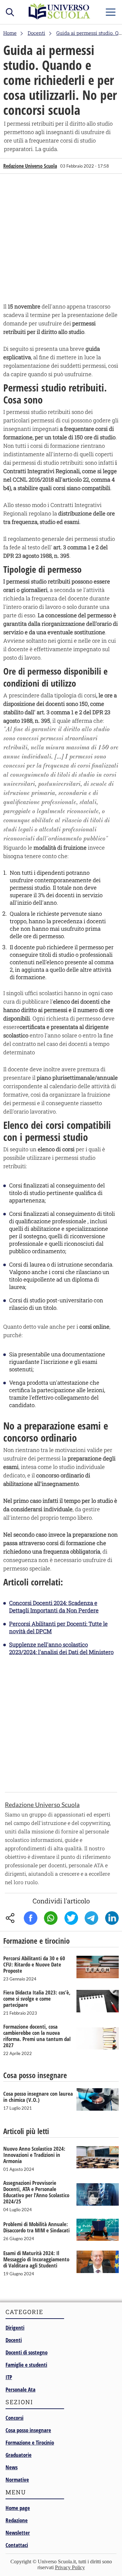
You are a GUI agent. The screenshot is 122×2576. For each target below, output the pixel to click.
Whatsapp (51, 1918)
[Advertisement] (61, 240)
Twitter (71, 1918)
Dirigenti (15, 2328)
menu (111, 11)
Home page (18, 2508)
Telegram (91, 1918)
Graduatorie (19, 2455)
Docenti (14, 2340)
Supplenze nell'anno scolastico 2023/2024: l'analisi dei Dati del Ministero (61, 1648)
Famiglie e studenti (26, 2365)
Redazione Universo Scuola (30, 166)
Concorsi (14, 2418)
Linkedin (112, 1918)
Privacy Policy (70, 2567)
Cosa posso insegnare (28, 2430)
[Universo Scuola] (60, 18)
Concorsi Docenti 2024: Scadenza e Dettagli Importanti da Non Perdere (54, 1607)
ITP (9, 2377)
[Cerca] (10, 11)
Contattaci (17, 2545)
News (12, 2467)
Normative (17, 2480)
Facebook (31, 1918)
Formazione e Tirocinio (30, 2442)
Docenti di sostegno (27, 2352)
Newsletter (18, 2533)
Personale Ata (20, 2389)
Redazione (17, 2520)
